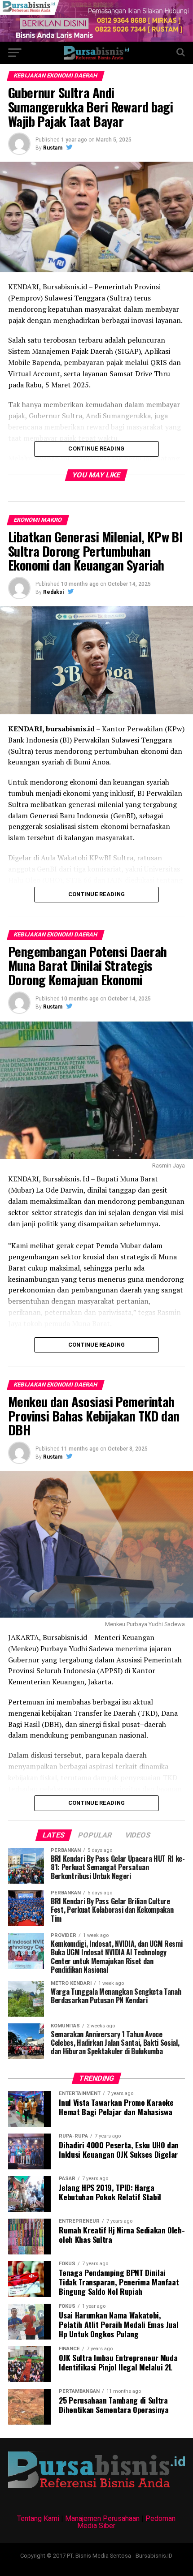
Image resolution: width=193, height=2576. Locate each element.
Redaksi (53, 592)
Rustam (53, 148)
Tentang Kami (38, 2518)
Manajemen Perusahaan (102, 2518)
